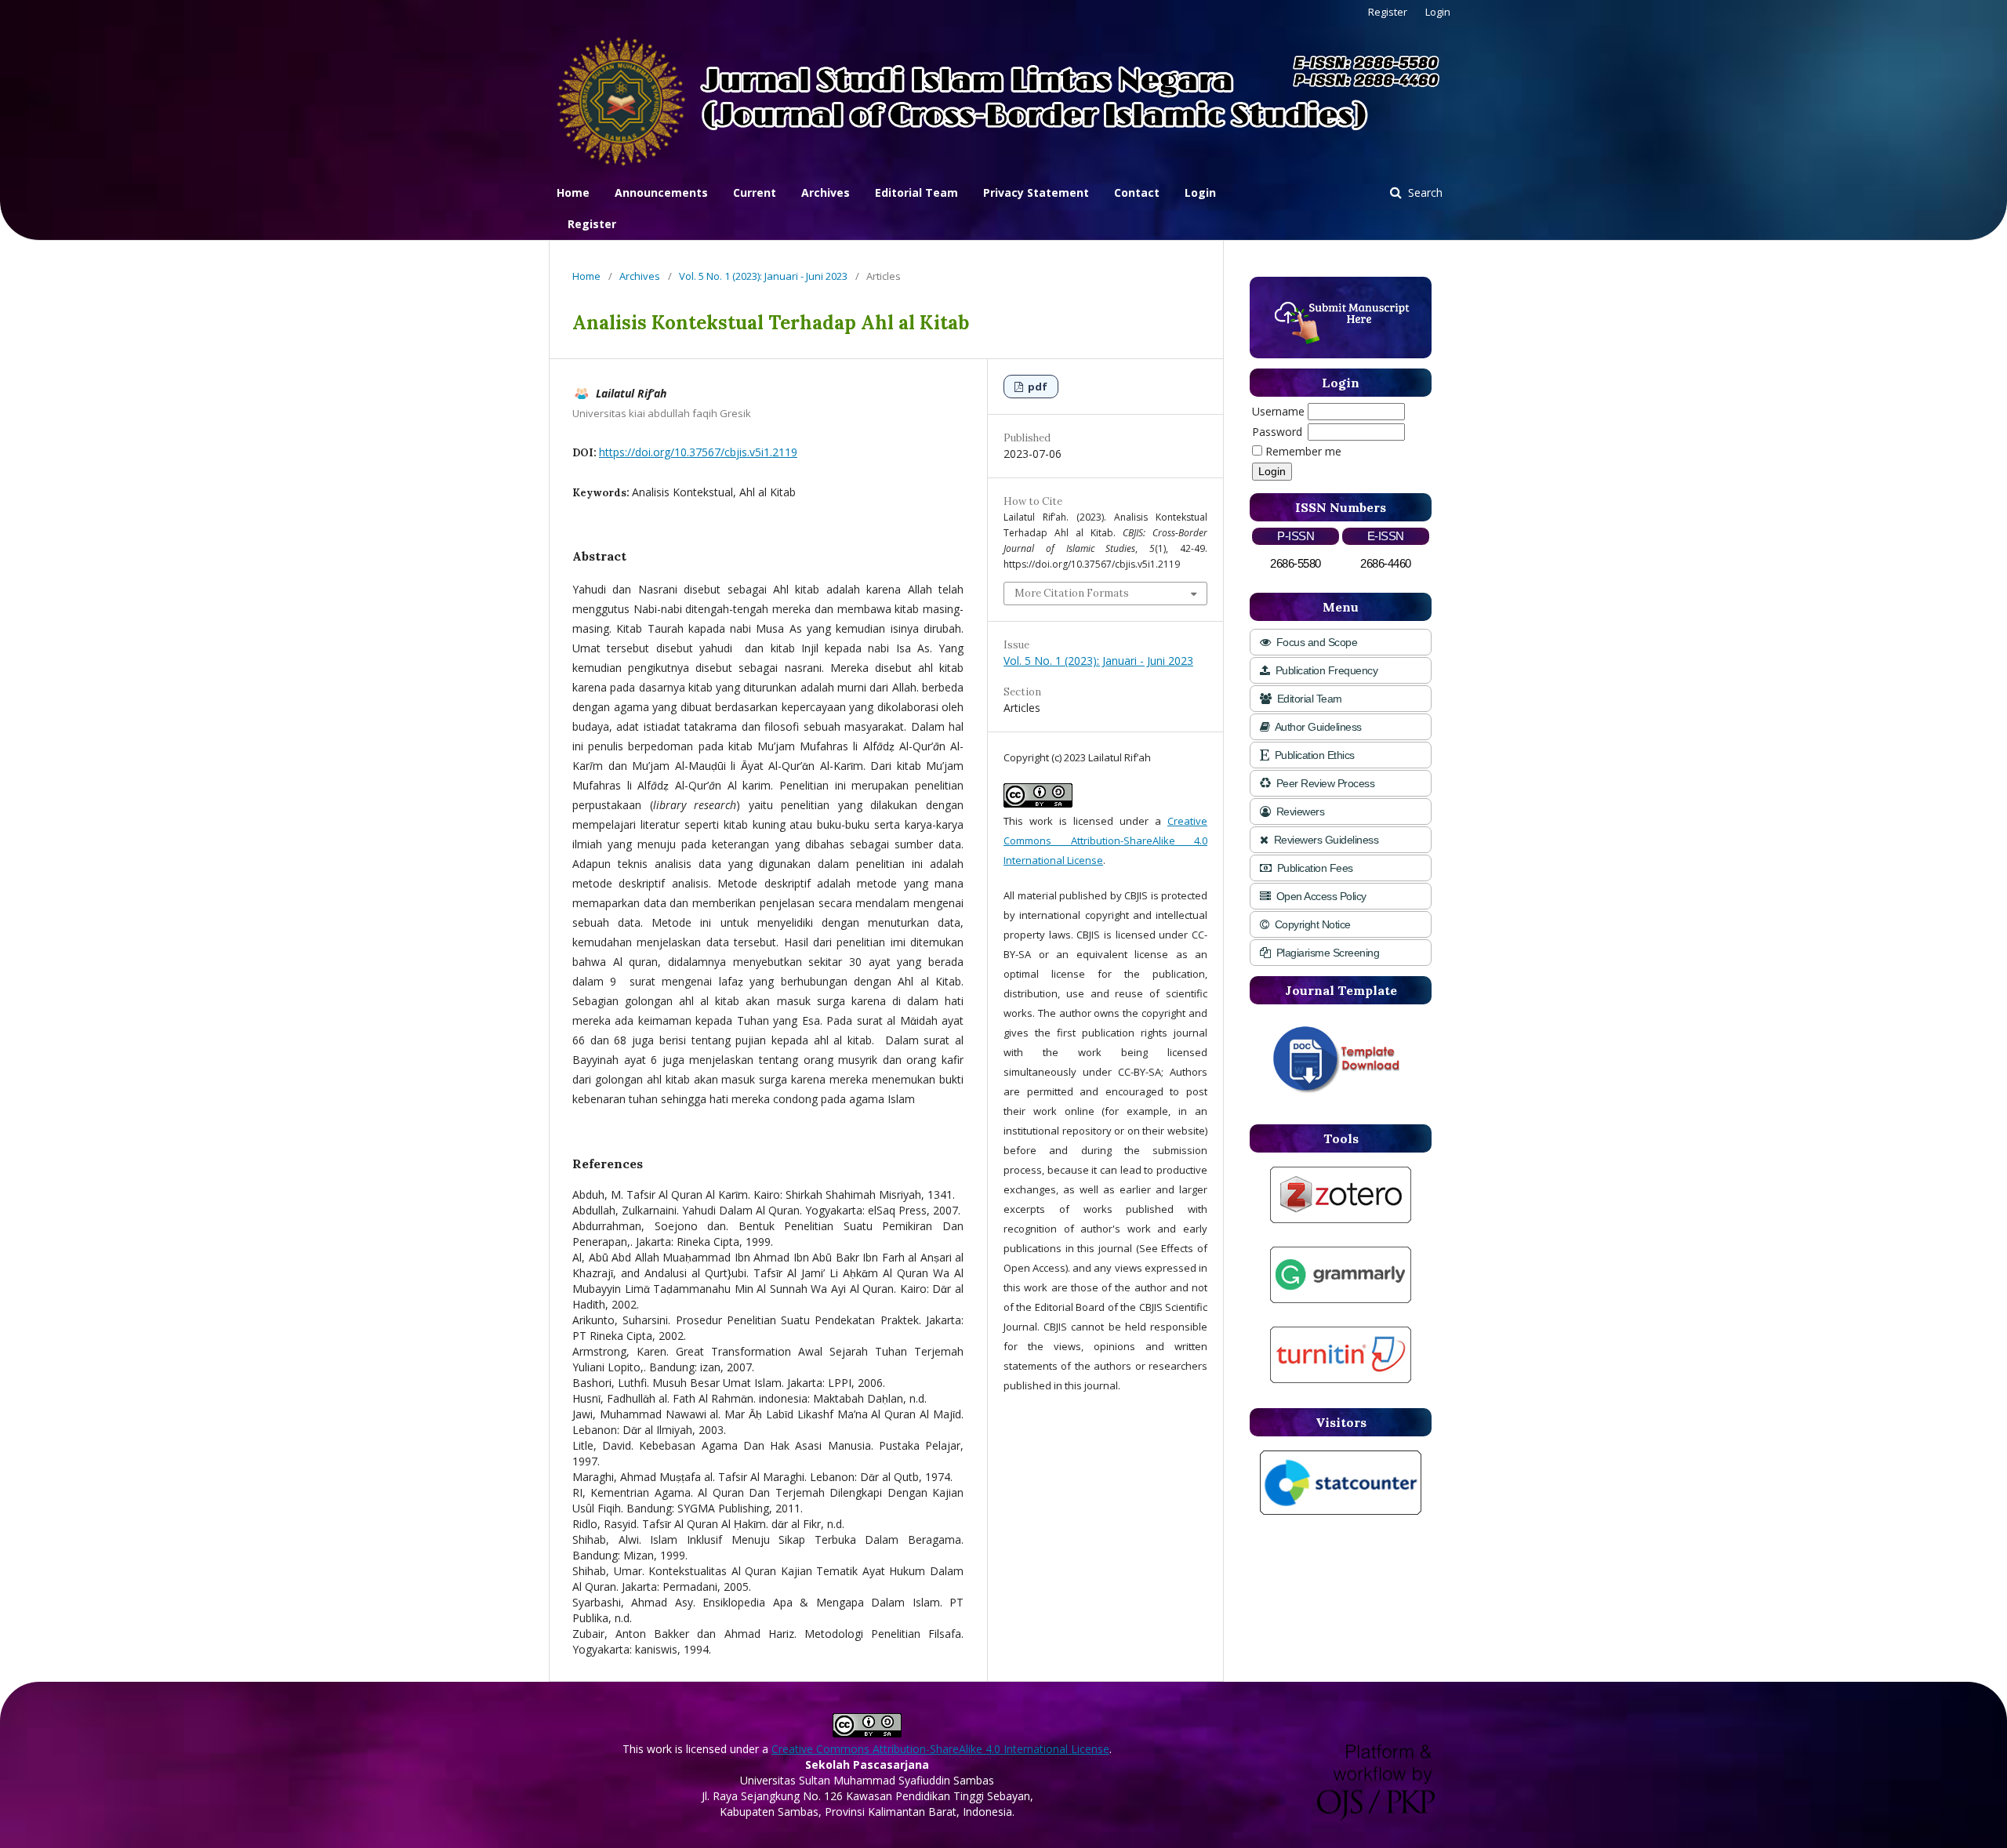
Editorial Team (916, 192)
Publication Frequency (1325, 670)
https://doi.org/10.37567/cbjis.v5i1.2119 (698, 452)
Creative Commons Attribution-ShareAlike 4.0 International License (1105, 840)
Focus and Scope (1315, 642)
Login (1200, 192)
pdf (1036, 387)
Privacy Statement (1036, 192)
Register (592, 224)
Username (1278, 411)
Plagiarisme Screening (1326, 953)
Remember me (1303, 451)
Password (1277, 432)
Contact (1137, 192)
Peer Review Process (1324, 783)
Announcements (661, 192)
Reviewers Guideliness (1325, 840)
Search (1424, 192)
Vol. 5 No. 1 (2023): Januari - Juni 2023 (763, 276)
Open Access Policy (1320, 896)
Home (573, 192)
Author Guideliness (1317, 727)
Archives (826, 192)
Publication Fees (1314, 868)
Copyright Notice (1311, 924)
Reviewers (1299, 811)
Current (755, 192)
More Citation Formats (1072, 593)
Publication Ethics (1313, 755)
